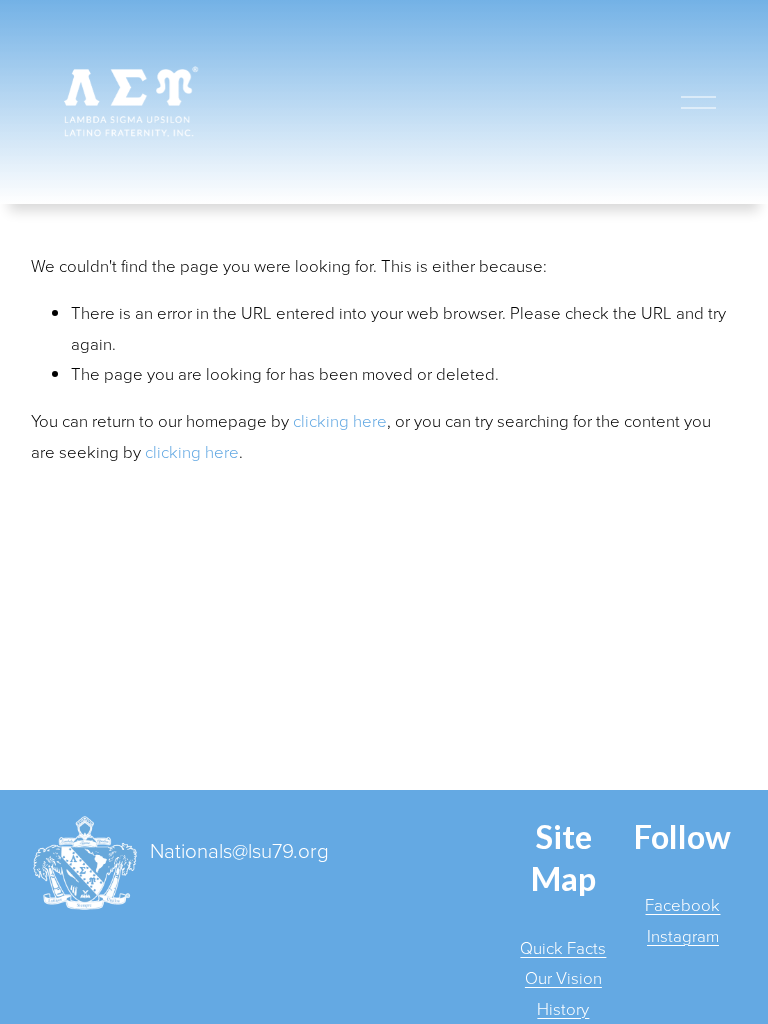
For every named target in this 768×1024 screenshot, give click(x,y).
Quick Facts (563, 947)
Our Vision (563, 977)
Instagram (683, 935)
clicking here (340, 420)
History (563, 1008)
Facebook (682, 904)
